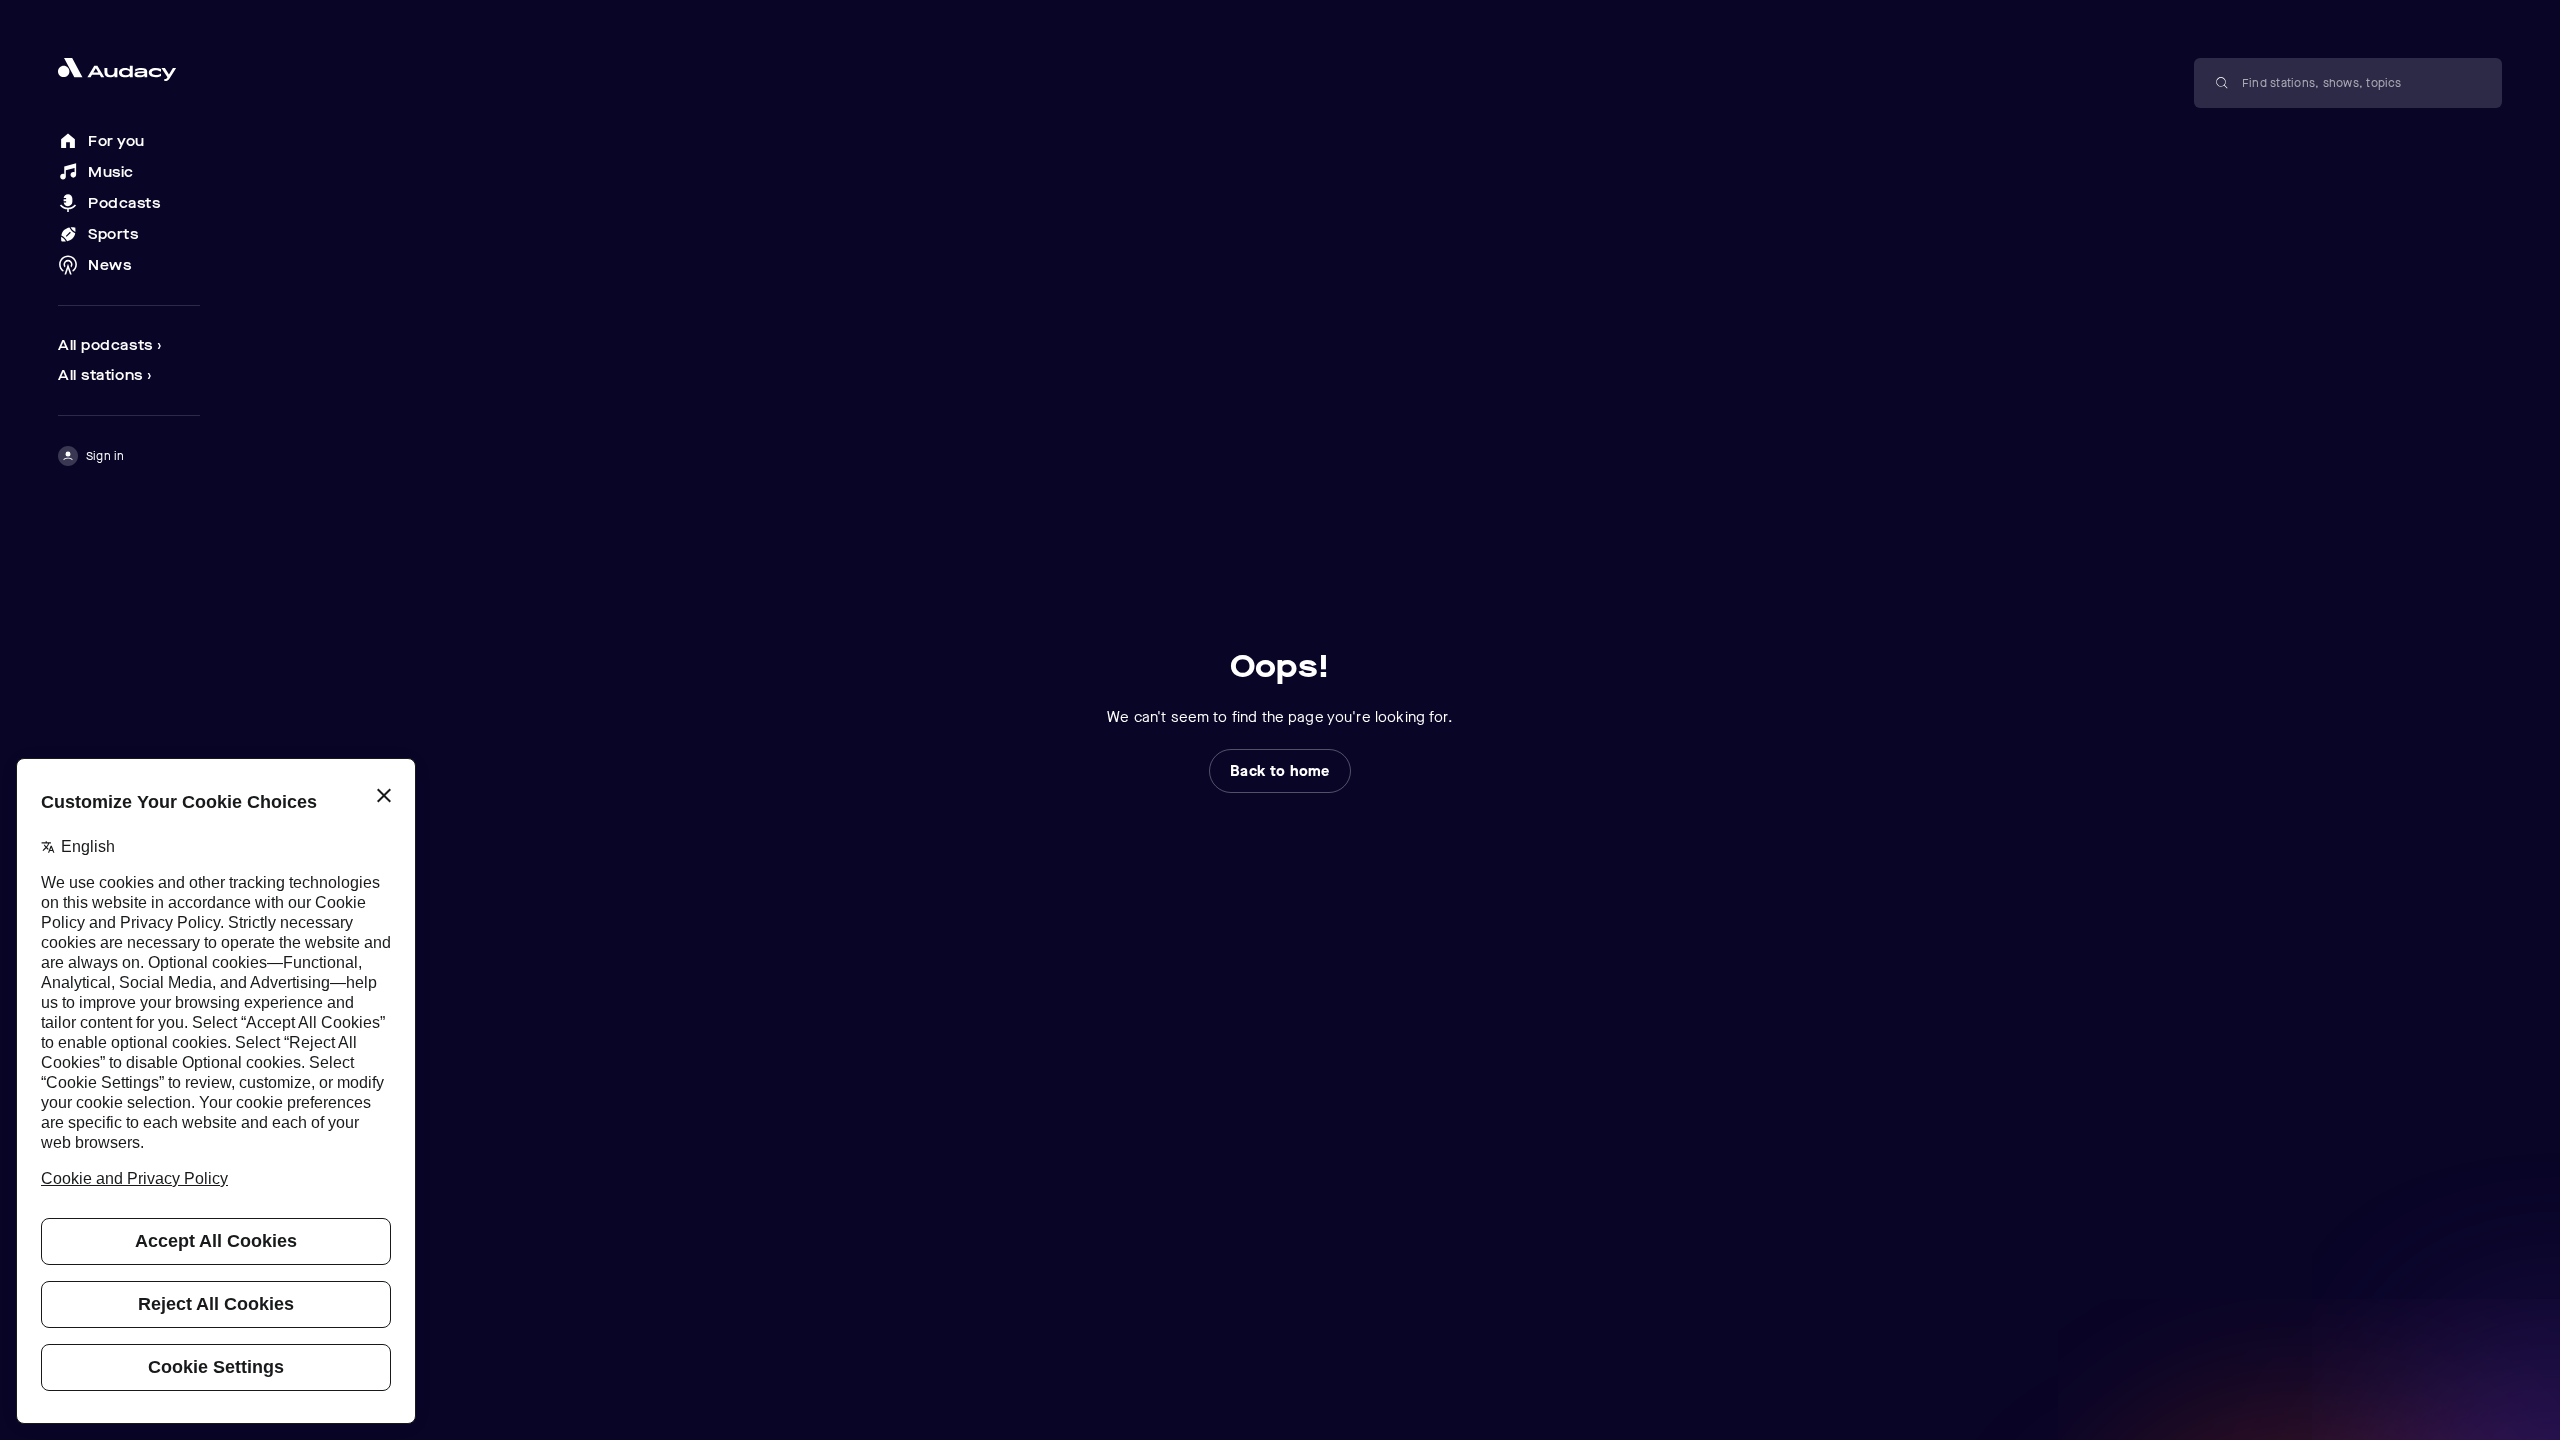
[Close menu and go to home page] (129, 69)
